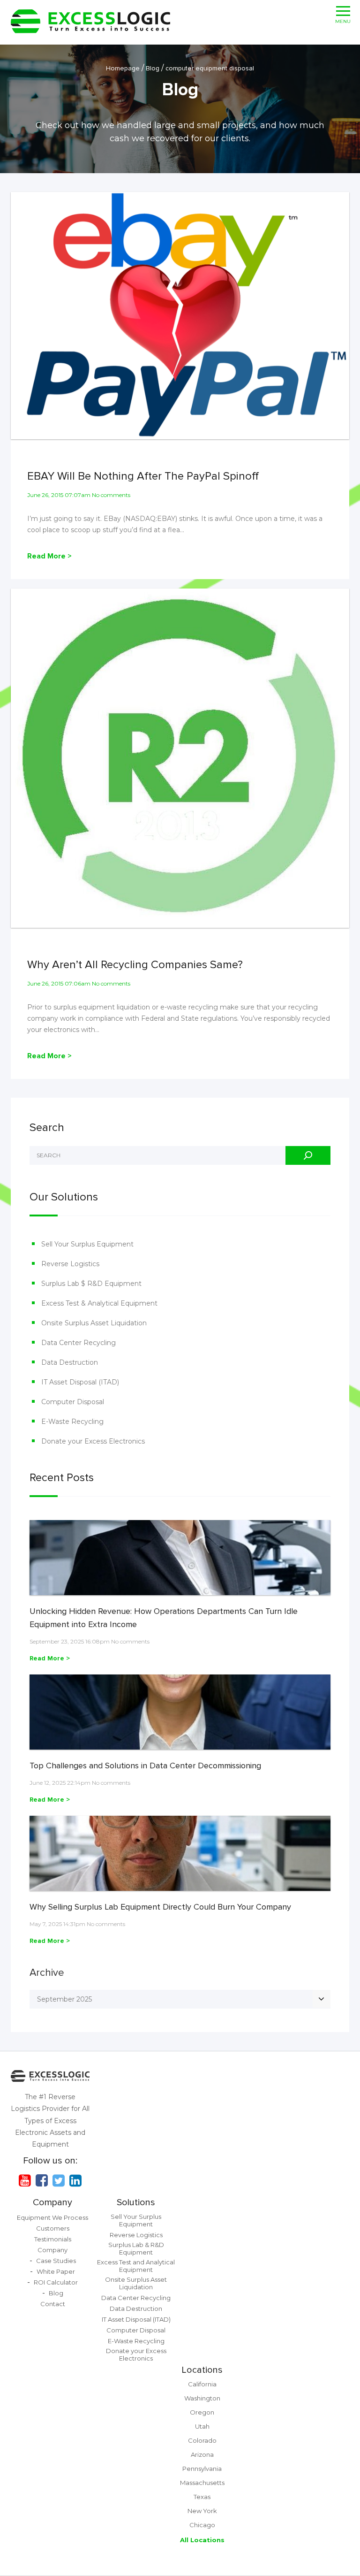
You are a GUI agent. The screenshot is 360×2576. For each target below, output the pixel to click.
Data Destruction (70, 1362)
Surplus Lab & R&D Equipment (136, 2248)
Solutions (136, 2202)
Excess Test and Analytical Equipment (136, 2266)
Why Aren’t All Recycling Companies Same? (135, 965)
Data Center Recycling (79, 1343)
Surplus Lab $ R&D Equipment (91, 1284)
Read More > (49, 556)
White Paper (56, 2271)
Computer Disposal (73, 1402)
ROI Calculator (56, 2282)
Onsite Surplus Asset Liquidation (94, 1323)
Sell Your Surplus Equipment (87, 1244)
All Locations (202, 2540)
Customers (53, 2228)
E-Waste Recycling (72, 1422)
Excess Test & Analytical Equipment (99, 1303)
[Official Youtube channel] (25, 2180)
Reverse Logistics (70, 1264)
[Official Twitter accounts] (59, 2180)
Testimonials (53, 2239)
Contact (53, 2304)
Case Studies (56, 2261)
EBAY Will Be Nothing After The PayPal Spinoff (143, 476)
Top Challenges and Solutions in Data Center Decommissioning (145, 1766)
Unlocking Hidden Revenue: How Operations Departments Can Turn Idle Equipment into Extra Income (164, 1618)
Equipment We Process (52, 2217)
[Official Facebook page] (42, 2180)
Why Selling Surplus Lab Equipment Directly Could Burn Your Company (160, 1907)
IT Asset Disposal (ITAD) (80, 1382)
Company (52, 2202)
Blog (56, 2293)
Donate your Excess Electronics (93, 1441)
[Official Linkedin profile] (75, 2180)
